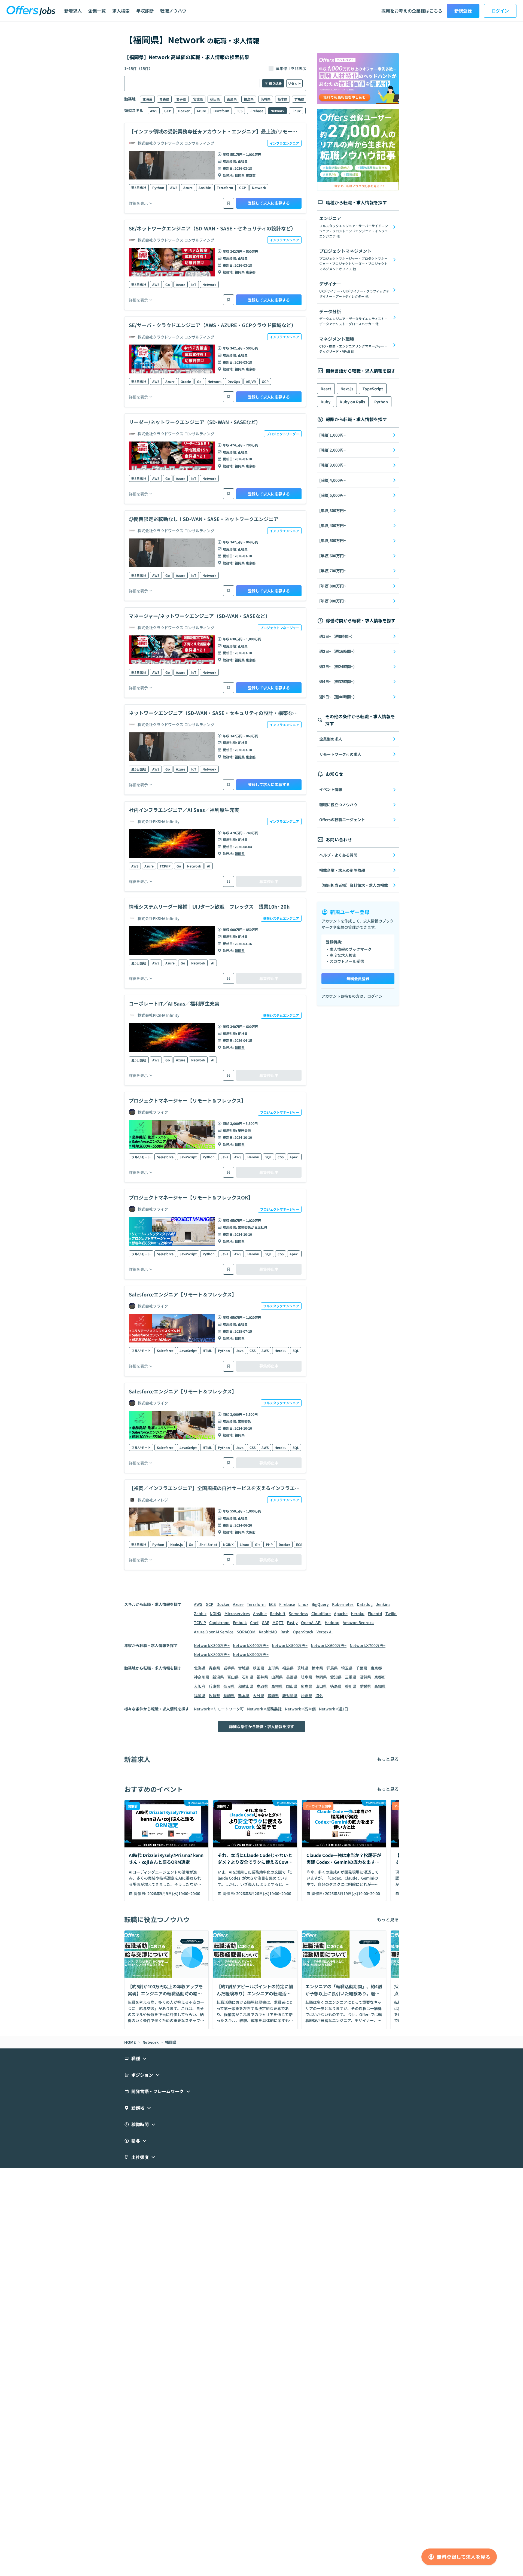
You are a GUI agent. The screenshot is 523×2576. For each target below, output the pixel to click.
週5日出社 (139, 188)
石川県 (248, 1677)
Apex (294, 1157)
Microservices (237, 1613)
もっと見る (388, 1759)
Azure (201, 111)
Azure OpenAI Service (214, 1632)
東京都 (251, 175)
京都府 (380, 1677)
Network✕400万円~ (251, 1645)
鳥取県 (262, 1686)
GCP (168, 111)
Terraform (221, 111)
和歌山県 (246, 1686)
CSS (281, 1157)
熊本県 (244, 1695)
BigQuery (320, 1604)
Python (158, 188)
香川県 (351, 1686)
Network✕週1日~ (335, 1709)
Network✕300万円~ (212, 1645)
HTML (207, 1351)
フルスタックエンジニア (281, 1306)
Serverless (298, 1613)
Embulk (240, 1622)
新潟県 (218, 1677)
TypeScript (373, 389)
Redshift (278, 1613)
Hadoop (332, 1622)
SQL (268, 1157)
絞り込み (275, 83)
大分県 (259, 1695)
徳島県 (336, 1686)
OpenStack (303, 1632)
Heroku (253, 1157)
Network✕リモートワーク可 (219, 1709)
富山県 (233, 1677)
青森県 (164, 99)
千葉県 (361, 1668)
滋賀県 (365, 1677)
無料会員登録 (358, 979)
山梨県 (277, 1677)
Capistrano (219, 1622)
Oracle (186, 381)
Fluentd (375, 1613)
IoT (194, 284)
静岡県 (321, 1677)
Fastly (292, 1622)
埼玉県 (347, 1668)
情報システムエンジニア (281, 918)
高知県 (380, 1686)
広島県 (306, 1686)
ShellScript (208, 1544)
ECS (239, 111)
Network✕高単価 (300, 1709)
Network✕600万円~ (329, 1645)
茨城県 (266, 99)
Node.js (177, 1544)
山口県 (321, 1686)
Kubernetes (343, 1604)
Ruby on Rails (352, 402)
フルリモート (141, 1157)
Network (277, 111)
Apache (341, 1613)
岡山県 (292, 1686)
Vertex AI (325, 1632)
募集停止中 (269, 881)
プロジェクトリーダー (283, 434)
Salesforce (165, 1157)
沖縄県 (306, 1695)
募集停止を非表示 (291, 68)
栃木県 (282, 99)
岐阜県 (306, 1677)
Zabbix (200, 1613)
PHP (269, 1544)
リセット (294, 83)
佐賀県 (214, 1695)
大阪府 (251, 1532)
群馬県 (299, 99)
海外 (319, 1695)
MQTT (278, 1622)
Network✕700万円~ (368, 1645)
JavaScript (188, 1157)
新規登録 (463, 11)
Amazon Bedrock (358, 1622)
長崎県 (229, 1695)
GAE (265, 1622)
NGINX (228, 1544)
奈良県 (229, 1686)
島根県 (277, 1686)
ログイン (500, 11)
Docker (184, 111)
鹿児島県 (290, 1695)
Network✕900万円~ (251, 1654)
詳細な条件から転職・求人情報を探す (261, 1727)
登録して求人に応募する (269, 203)
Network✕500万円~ (290, 1645)
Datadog (365, 1604)
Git (257, 1544)
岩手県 (181, 99)
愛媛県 (365, 1686)
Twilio (391, 1613)
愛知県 (336, 1677)
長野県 (292, 1677)
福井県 (262, 1677)
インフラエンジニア (284, 143)
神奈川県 (202, 1677)
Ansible (205, 188)
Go (168, 284)
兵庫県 (214, 1686)
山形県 (232, 99)
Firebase (256, 111)
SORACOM (246, 1632)
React (326, 389)
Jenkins (383, 1604)
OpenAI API (311, 1622)
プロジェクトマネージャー (280, 628)
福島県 (249, 99)
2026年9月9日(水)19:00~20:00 (174, 1893)
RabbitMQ (268, 1632)
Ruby (326, 402)
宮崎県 (273, 1695)
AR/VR (251, 381)
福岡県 (240, 175)
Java (224, 1157)
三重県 (351, 1677)
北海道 (147, 99)
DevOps (234, 381)
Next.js (347, 389)
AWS (154, 111)
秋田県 (215, 99)
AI (209, 866)
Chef (254, 1622)
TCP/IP (165, 866)
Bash (285, 1632)
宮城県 (198, 99)
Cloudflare (321, 1613)
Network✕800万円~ (212, 1654)
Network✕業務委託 (264, 1709)
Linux (296, 111)
